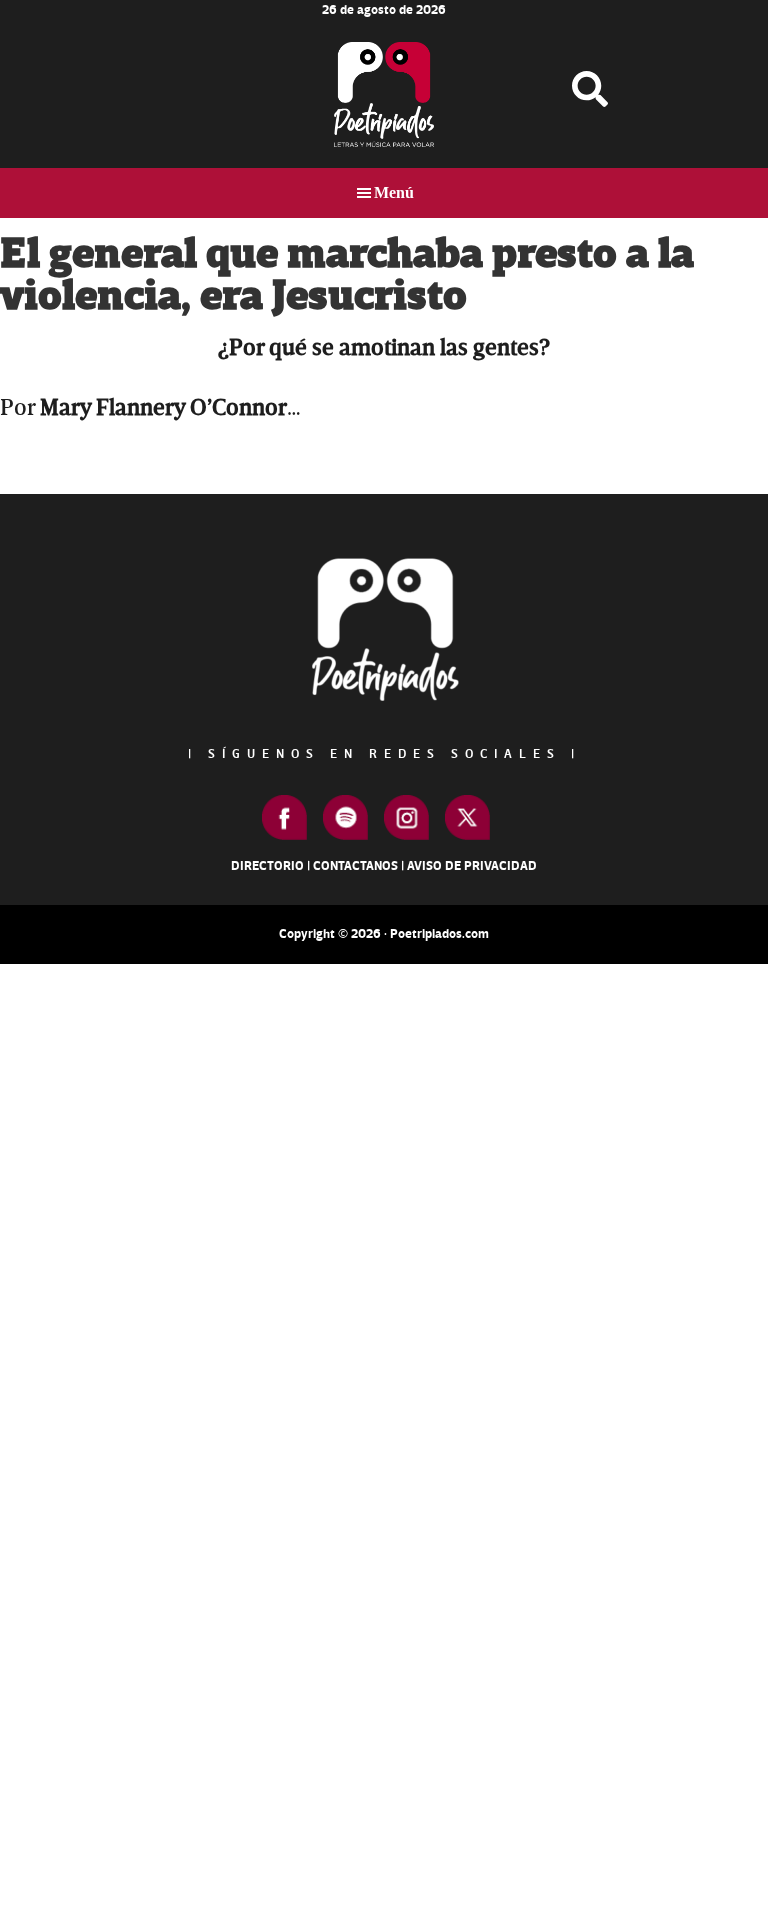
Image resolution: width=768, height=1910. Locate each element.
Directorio (267, 866)
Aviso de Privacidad (472, 866)
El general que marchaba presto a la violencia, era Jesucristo (347, 275)
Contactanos (355, 866)
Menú (394, 192)
